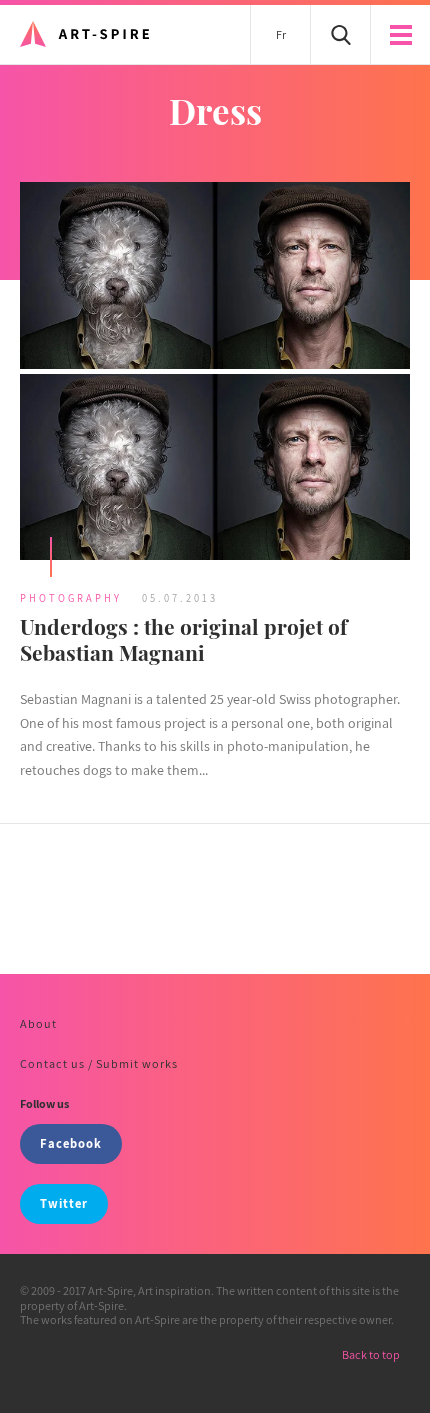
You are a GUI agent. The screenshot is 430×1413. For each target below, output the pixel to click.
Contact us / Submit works (99, 1063)
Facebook (71, 1143)
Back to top (371, 1354)
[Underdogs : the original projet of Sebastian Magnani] (215, 373)
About (38, 1023)
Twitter (64, 1203)
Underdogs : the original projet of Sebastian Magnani (183, 638)
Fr (281, 34)
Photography (71, 598)
